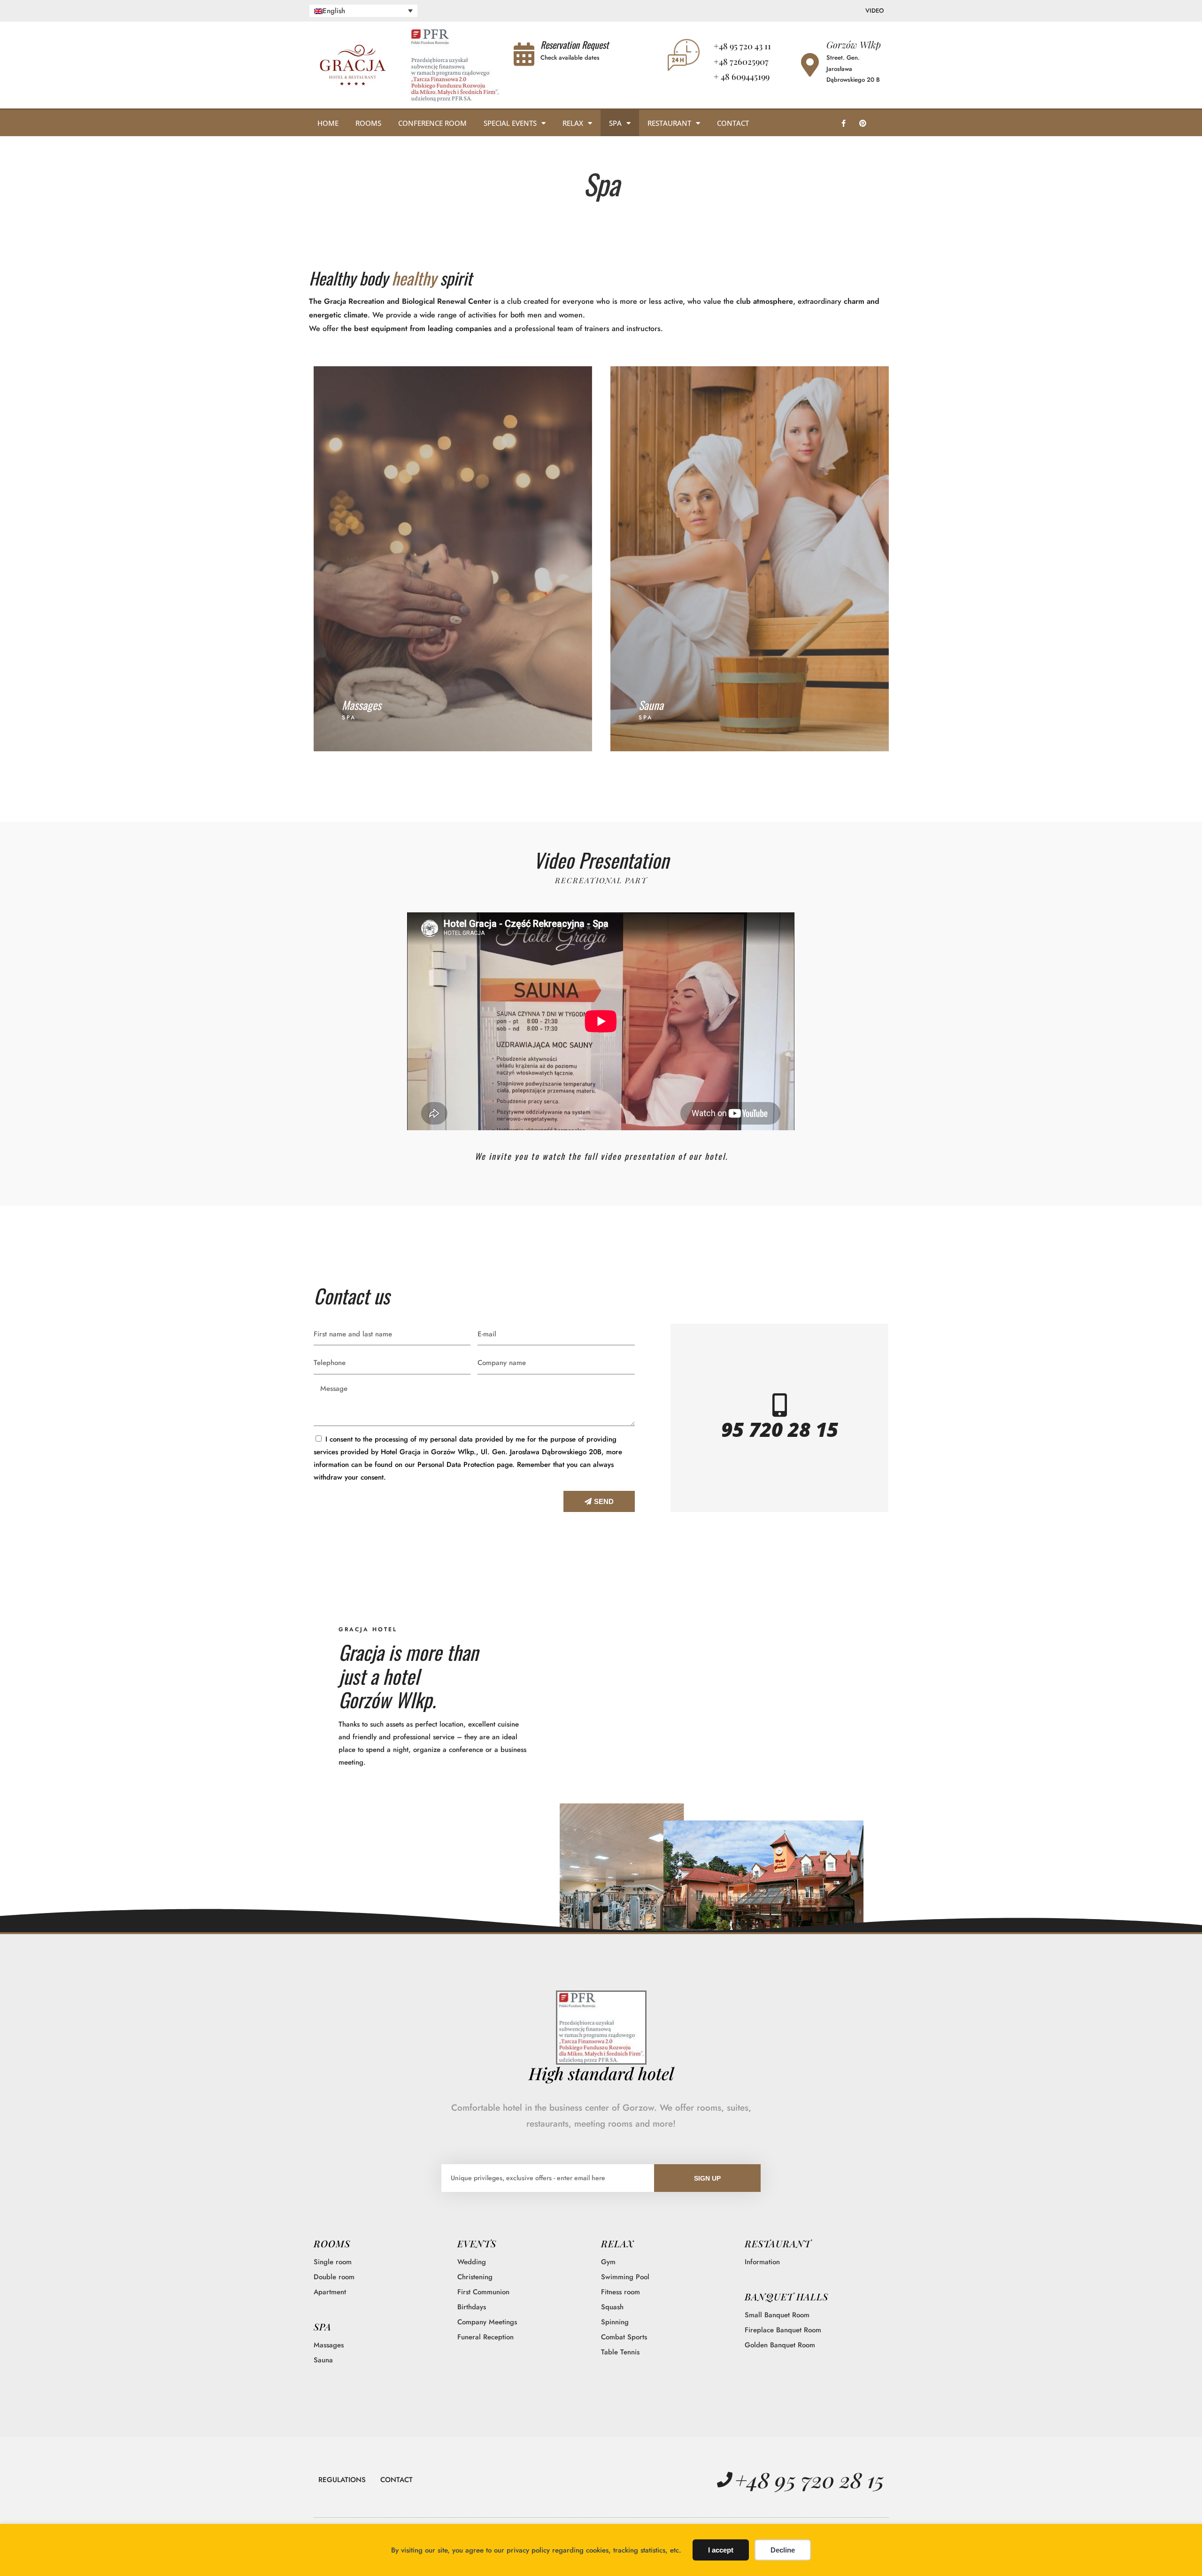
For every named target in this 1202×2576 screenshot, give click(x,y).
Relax (573, 123)
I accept (721, 2550)
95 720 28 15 (780, 1429)
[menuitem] (364, 11)
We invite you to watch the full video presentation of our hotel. (601, 1156)
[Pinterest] (863, 123)
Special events (510, 123)
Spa (615, 123)
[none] (364, 11)
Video (875, 11)
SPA (323, 2326)
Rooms (368, 123)
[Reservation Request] (524, 54)
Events (477, 2243)
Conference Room (432, 123)
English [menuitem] (334, 11)
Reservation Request (574, 45)
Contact (733, 123)
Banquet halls (786, 2296)
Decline (783, 2550)
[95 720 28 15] (779, 1405)
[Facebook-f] (843, 123)
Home (328, 123)
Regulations (342, 2480)
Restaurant (669, 123)
